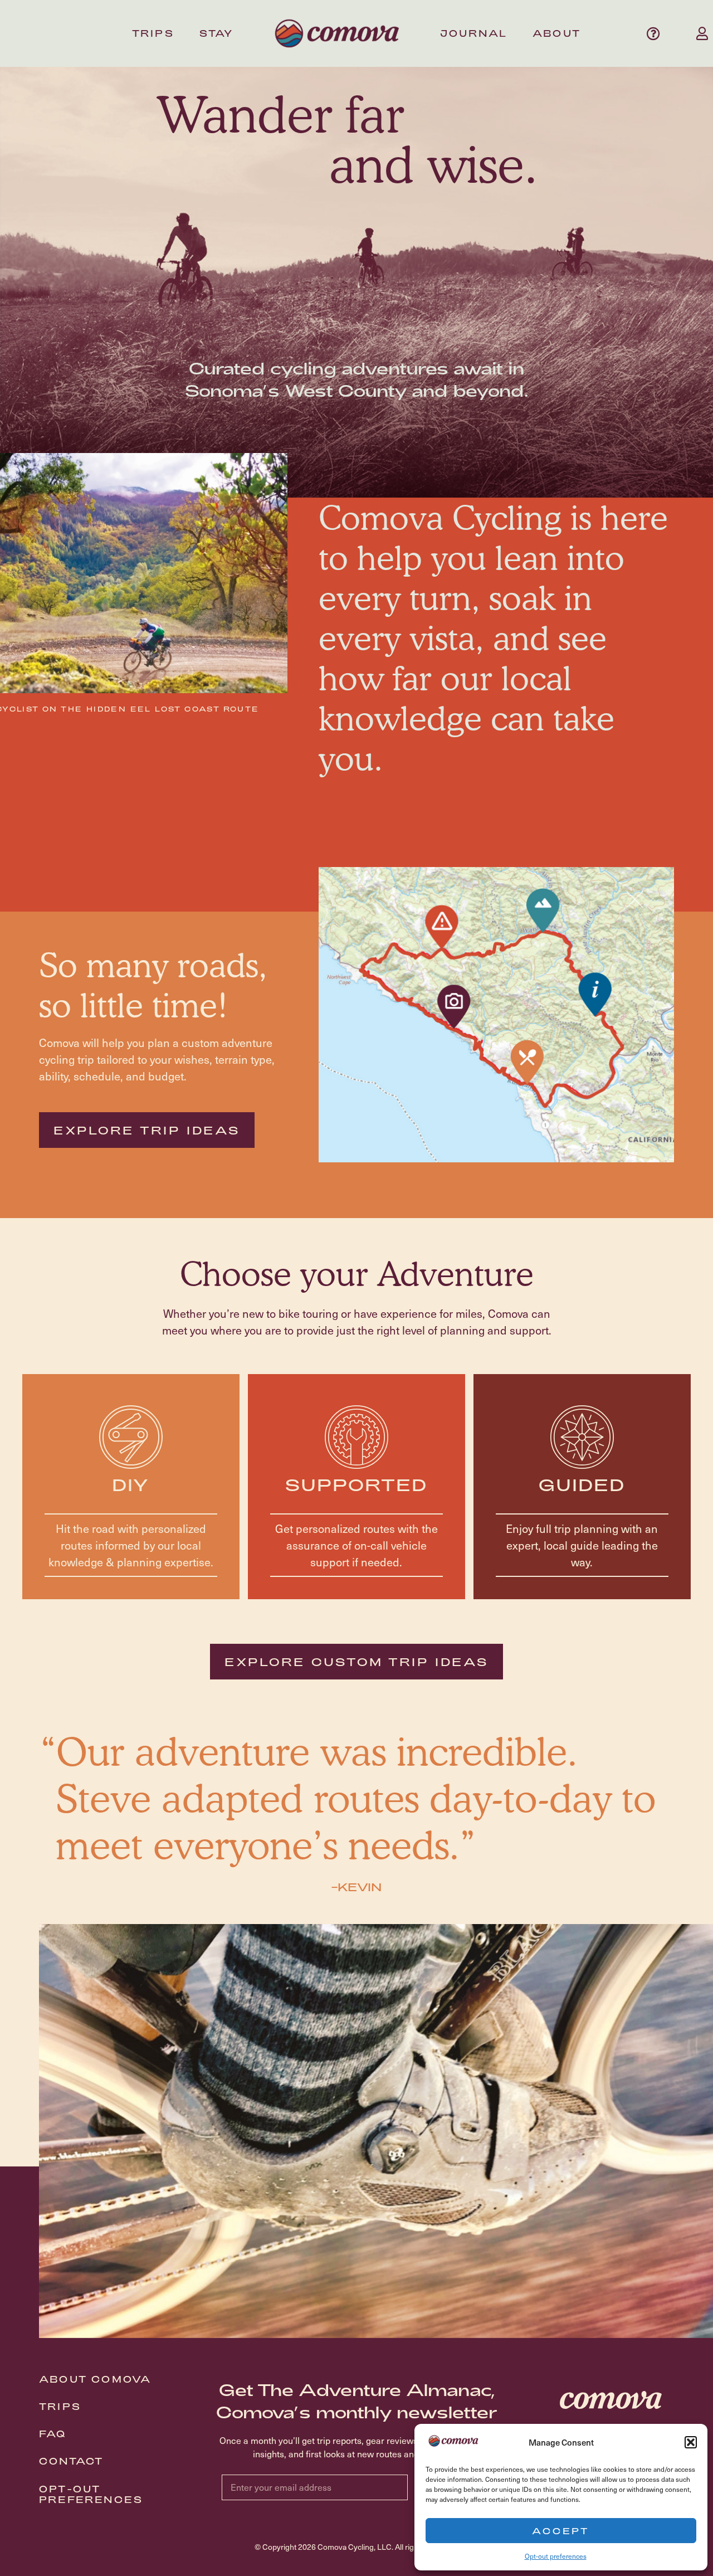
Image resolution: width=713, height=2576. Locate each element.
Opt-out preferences (556, 2556)
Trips (153, 33)
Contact (71, 2461)
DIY (131, 1484)
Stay (217, 33)
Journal (474, 33)
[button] (691, 2442)
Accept (561, 2531)
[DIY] (131, 1437)
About (557, 33)
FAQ (53, 2434)
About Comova (95, 2379)
